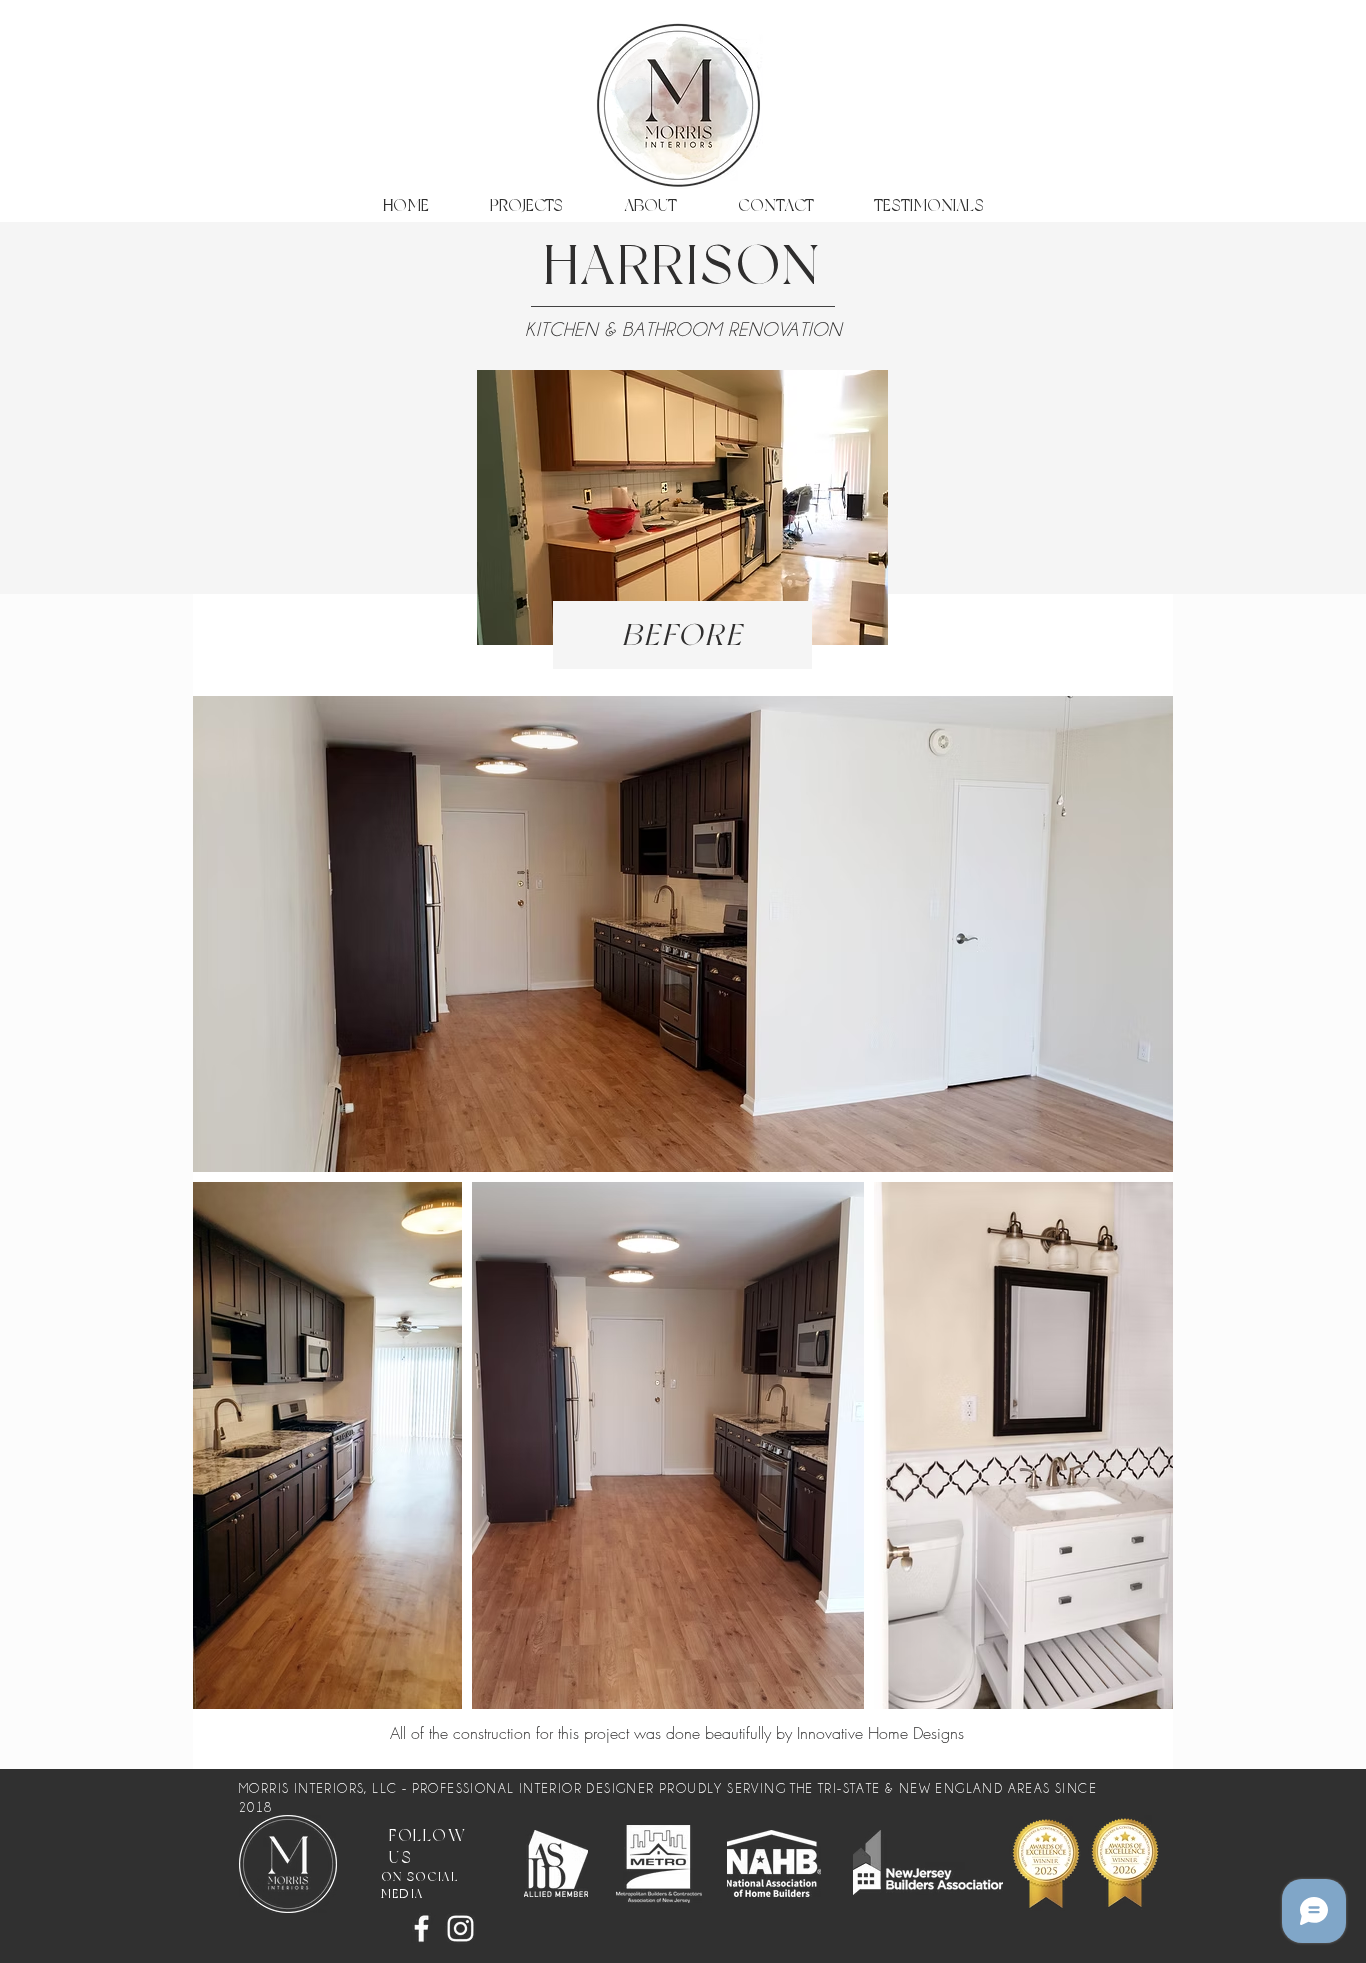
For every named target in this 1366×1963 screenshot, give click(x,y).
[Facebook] (421, 1928)
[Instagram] (460, 1928)
